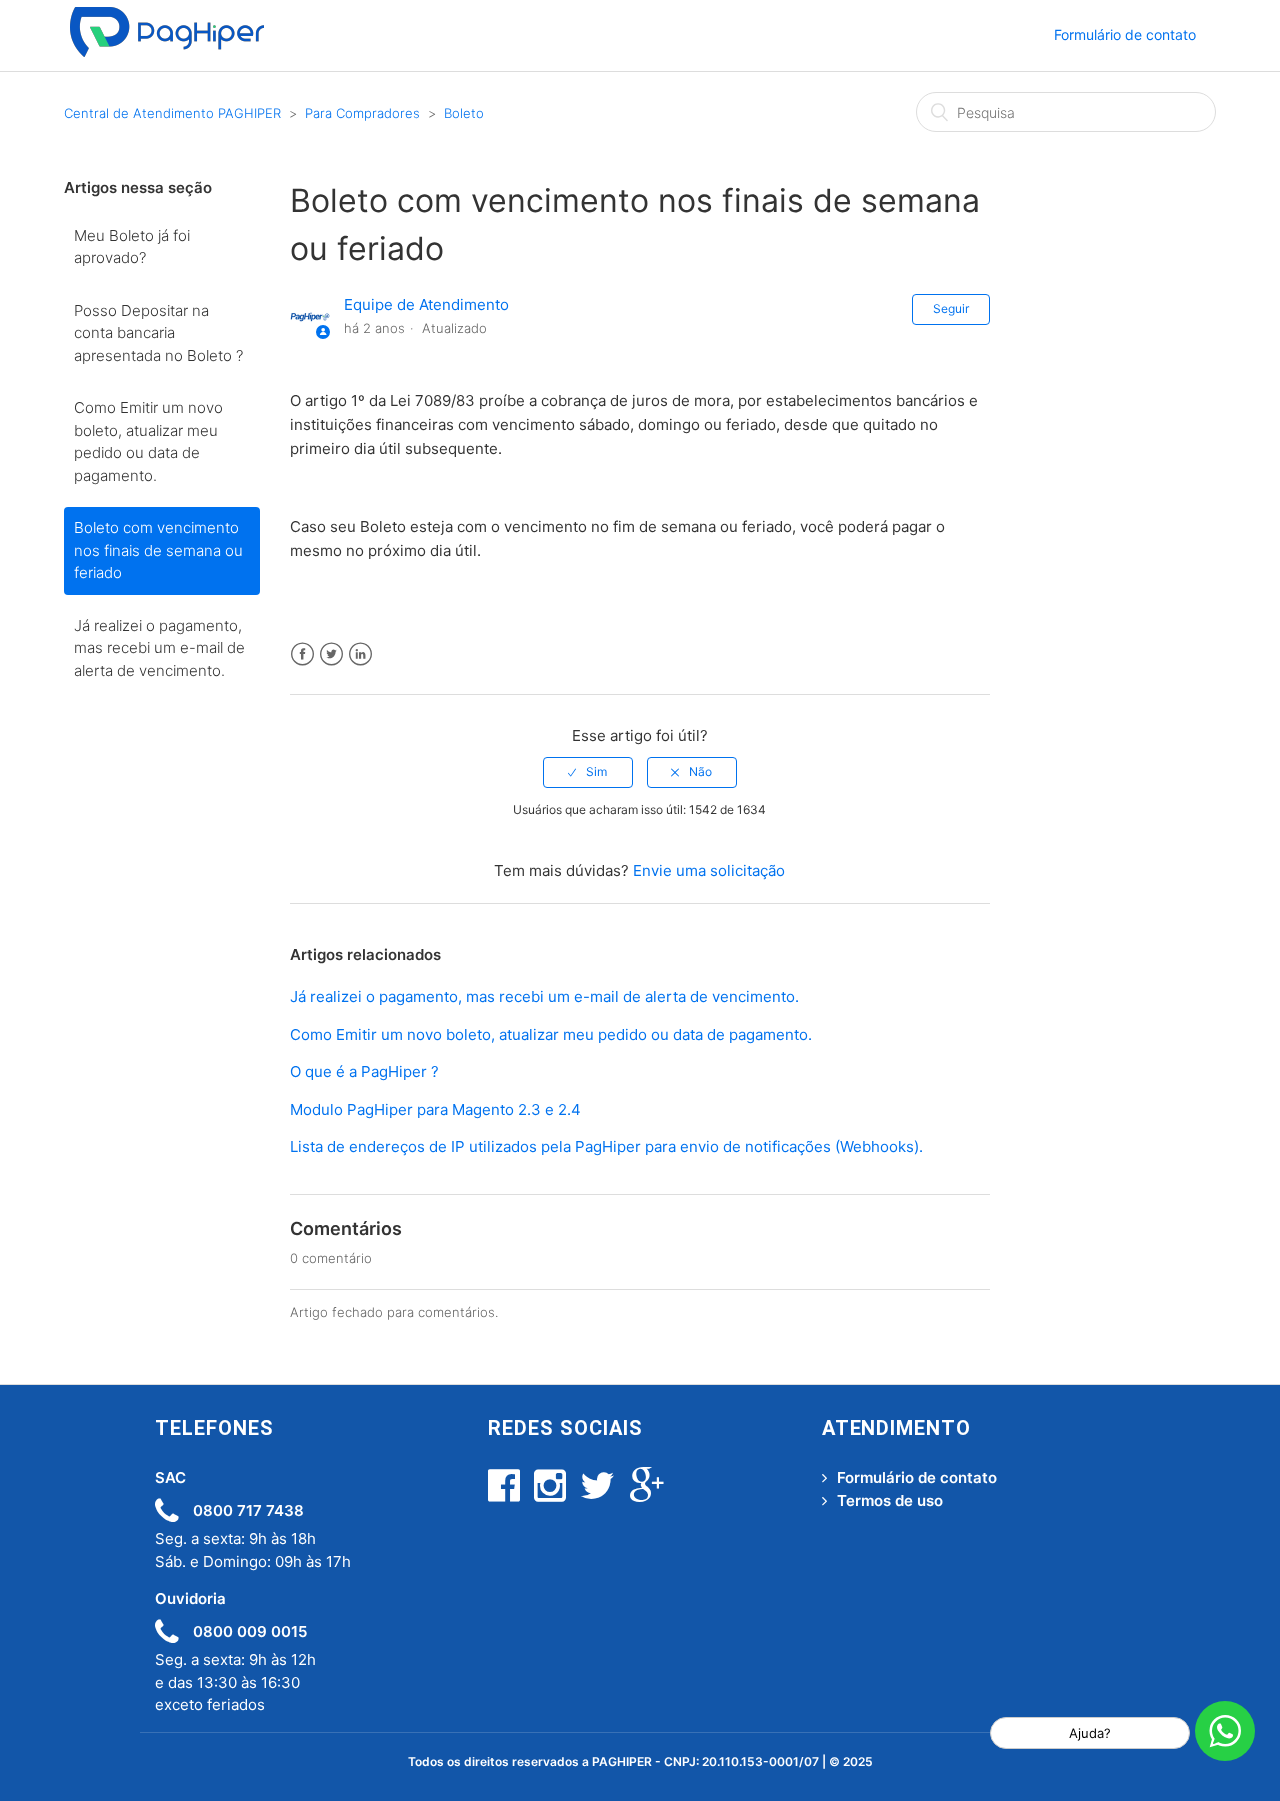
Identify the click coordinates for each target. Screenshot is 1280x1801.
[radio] (588, 772)
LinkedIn (360, 654)
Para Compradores (362, 113)
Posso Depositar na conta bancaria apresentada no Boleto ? (158, 333)
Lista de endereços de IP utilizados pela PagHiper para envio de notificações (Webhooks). (606, 1146)
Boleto (464, 113)
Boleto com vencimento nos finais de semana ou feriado (158, 550)
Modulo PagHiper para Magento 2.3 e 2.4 (435, 1109)
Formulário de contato (1125, 34)
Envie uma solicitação (709, 870)
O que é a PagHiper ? (364, 1071)
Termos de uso (890, 1500)
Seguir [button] (951, 308)
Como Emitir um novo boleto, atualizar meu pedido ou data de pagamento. (148, 441)
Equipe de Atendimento (426, 304)
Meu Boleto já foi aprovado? (132, 247)
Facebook (302, 654)
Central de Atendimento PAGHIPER (172, 113)
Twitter (331, 654)
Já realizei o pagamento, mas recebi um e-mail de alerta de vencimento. (159, 648)
